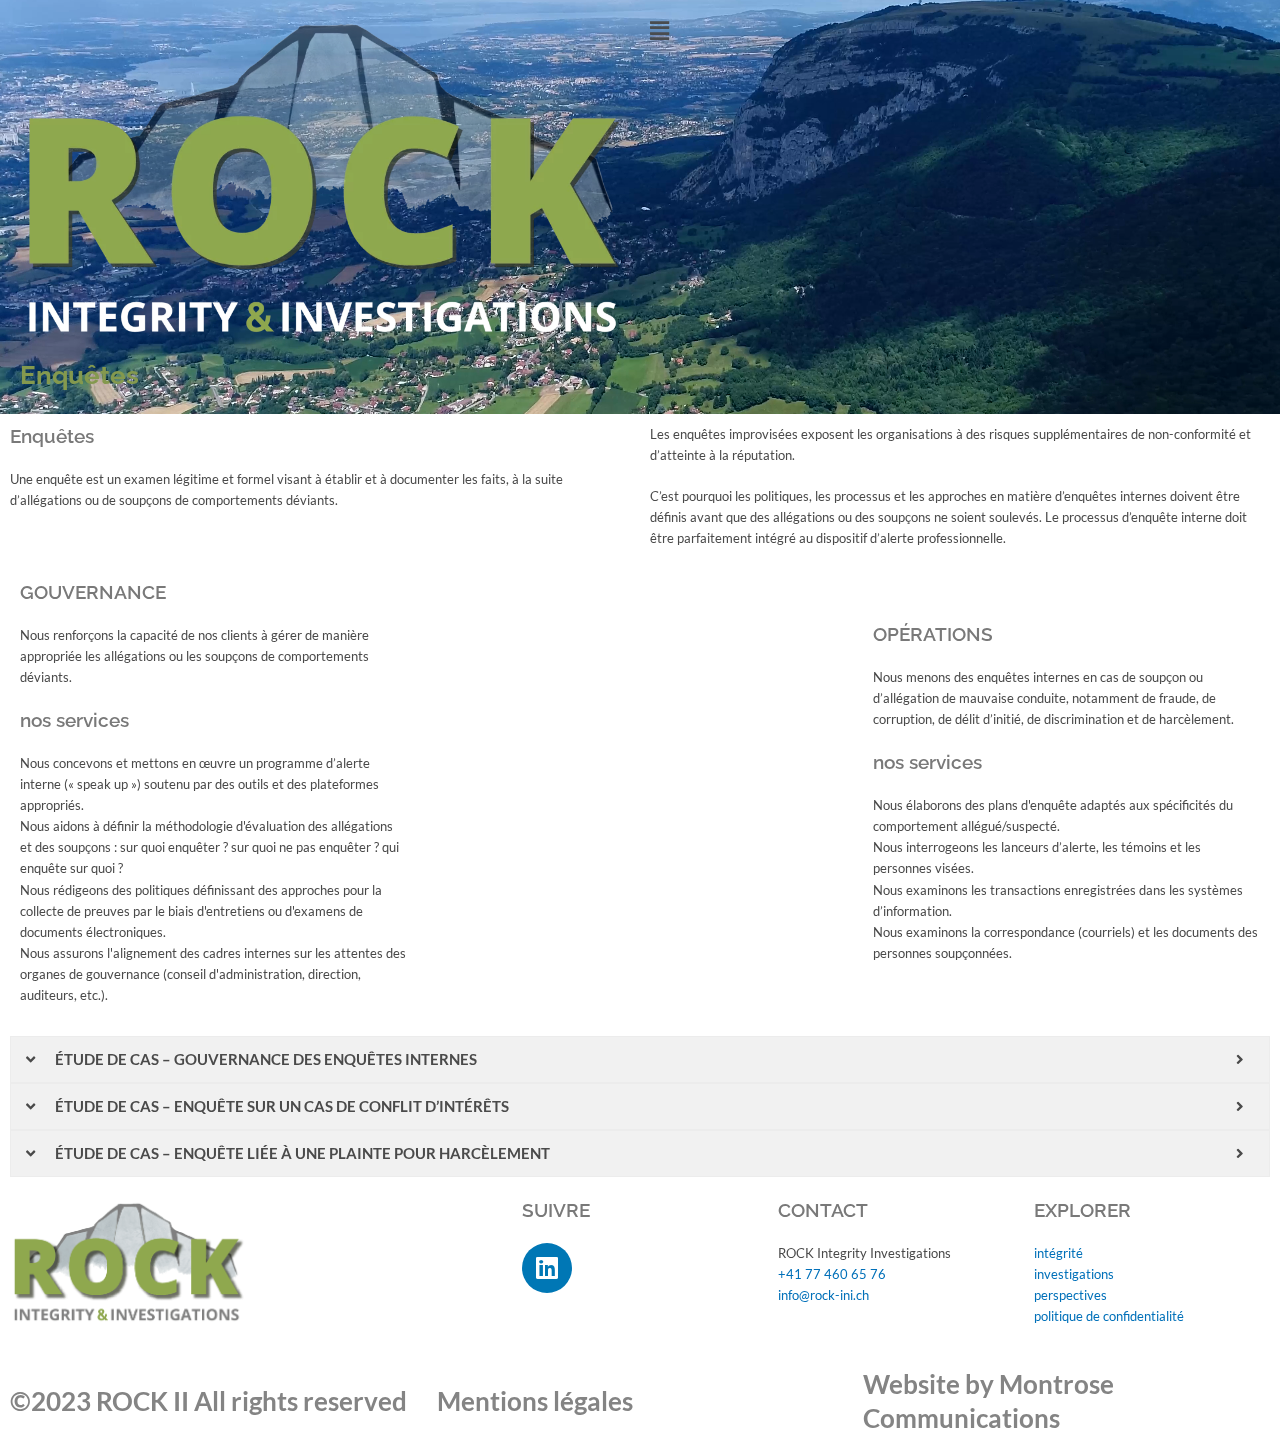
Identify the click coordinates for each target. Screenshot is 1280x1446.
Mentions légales (535, 1401)
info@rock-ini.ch (823, 1295)
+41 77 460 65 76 (832, 1274)
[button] (955, 31)
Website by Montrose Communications (988, 1401)
